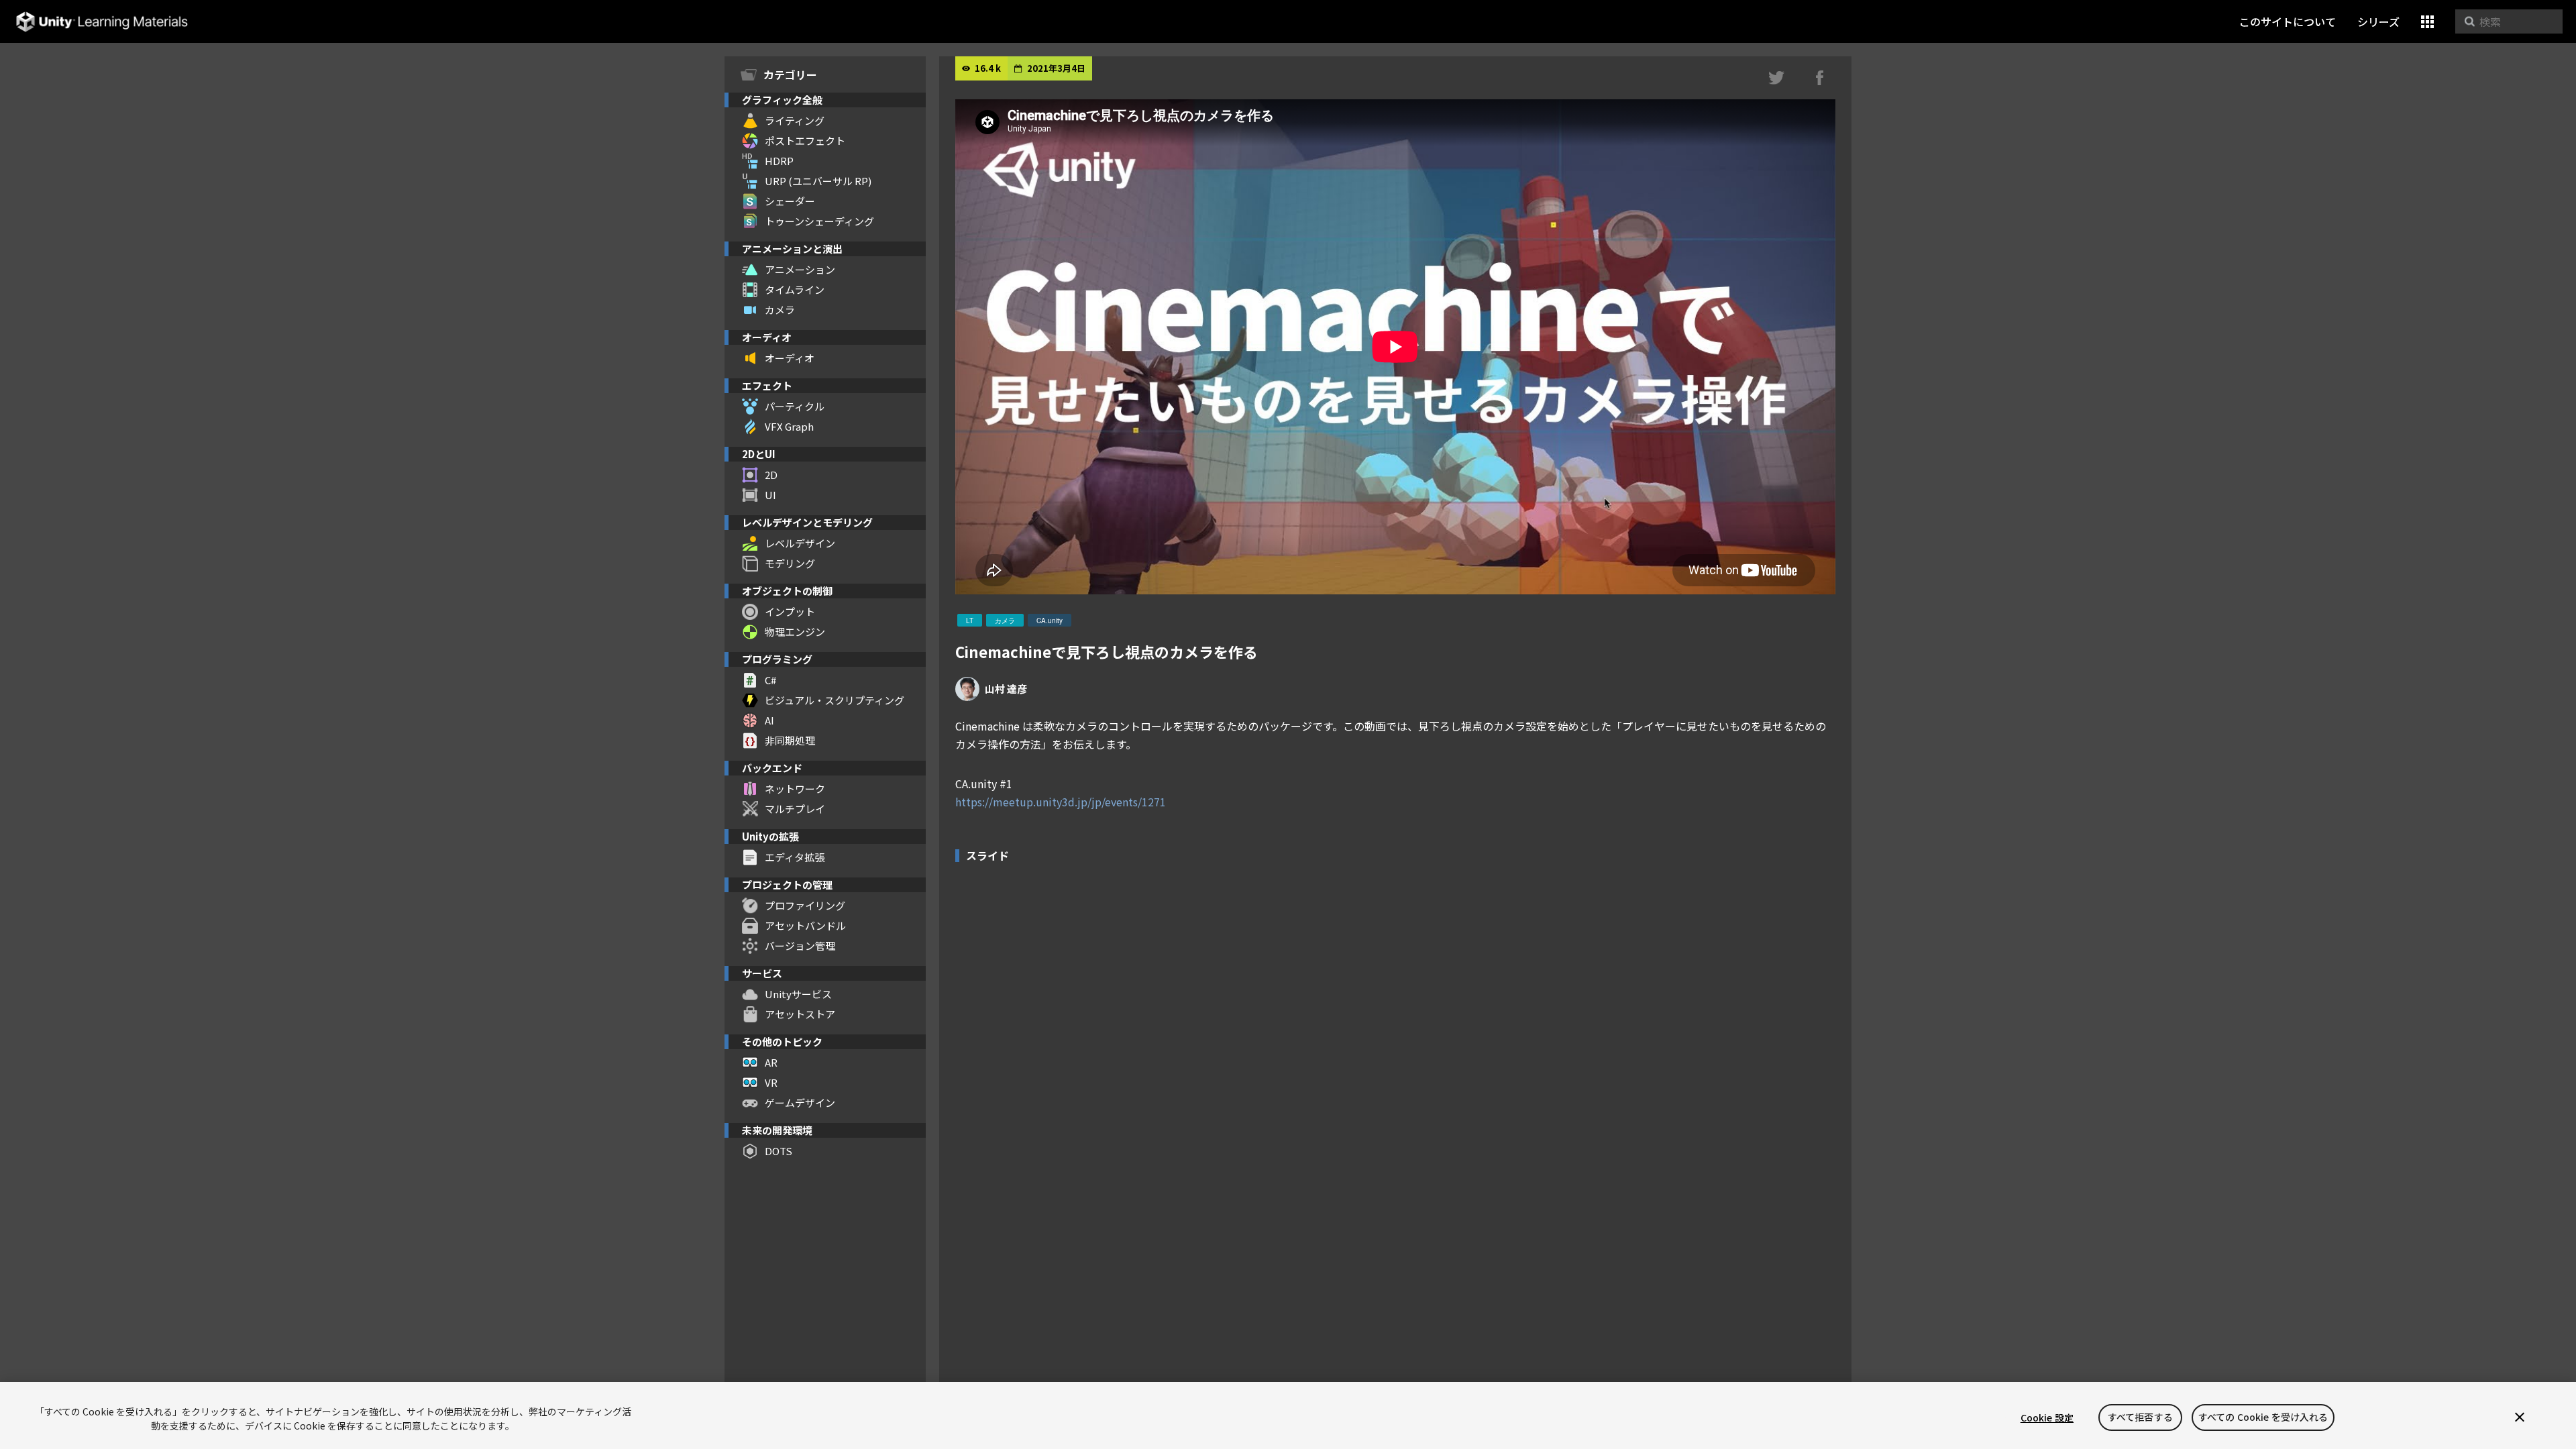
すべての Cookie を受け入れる (2263, 1417)
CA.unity (1050, 621)
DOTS (779, 1151)
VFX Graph (789, 426)
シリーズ (2378, 21)
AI (769, 720)
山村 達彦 (1006, 689)
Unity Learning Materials (102, 22)
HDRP (779, 161)
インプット (790, 611)
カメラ (780, 310)
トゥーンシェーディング (819, 221)
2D (771, 475)
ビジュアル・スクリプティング (835, 700)
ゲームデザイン (800, 1103)
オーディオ (790, 358)
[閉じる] (2520, 1417)
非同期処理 (790, 740)
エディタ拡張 (795, 857)
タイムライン (795, 289)
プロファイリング (805, 905)
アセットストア (800, 1014)
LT (970, 621)
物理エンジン (795, 632)
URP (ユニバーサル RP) (818, 181)
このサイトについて (2288, 21)
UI (770, 495)
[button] (2427, 22)
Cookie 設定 (2047, 1417)
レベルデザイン (800, 543)
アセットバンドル (805, 925)
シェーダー (790, 201)
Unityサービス (798, 994)
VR (771, 1082)
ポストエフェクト (805, 141)
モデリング (790, 563)
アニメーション (800, 269)
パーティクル (795, 406)
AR (771, 1062)
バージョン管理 (800, 946)
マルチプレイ (795, 809)
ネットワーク (795, 789)
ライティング (795, 120)
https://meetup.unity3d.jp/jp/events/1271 (1061, 802)
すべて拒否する (2140, 1417)
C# (770, 680)
